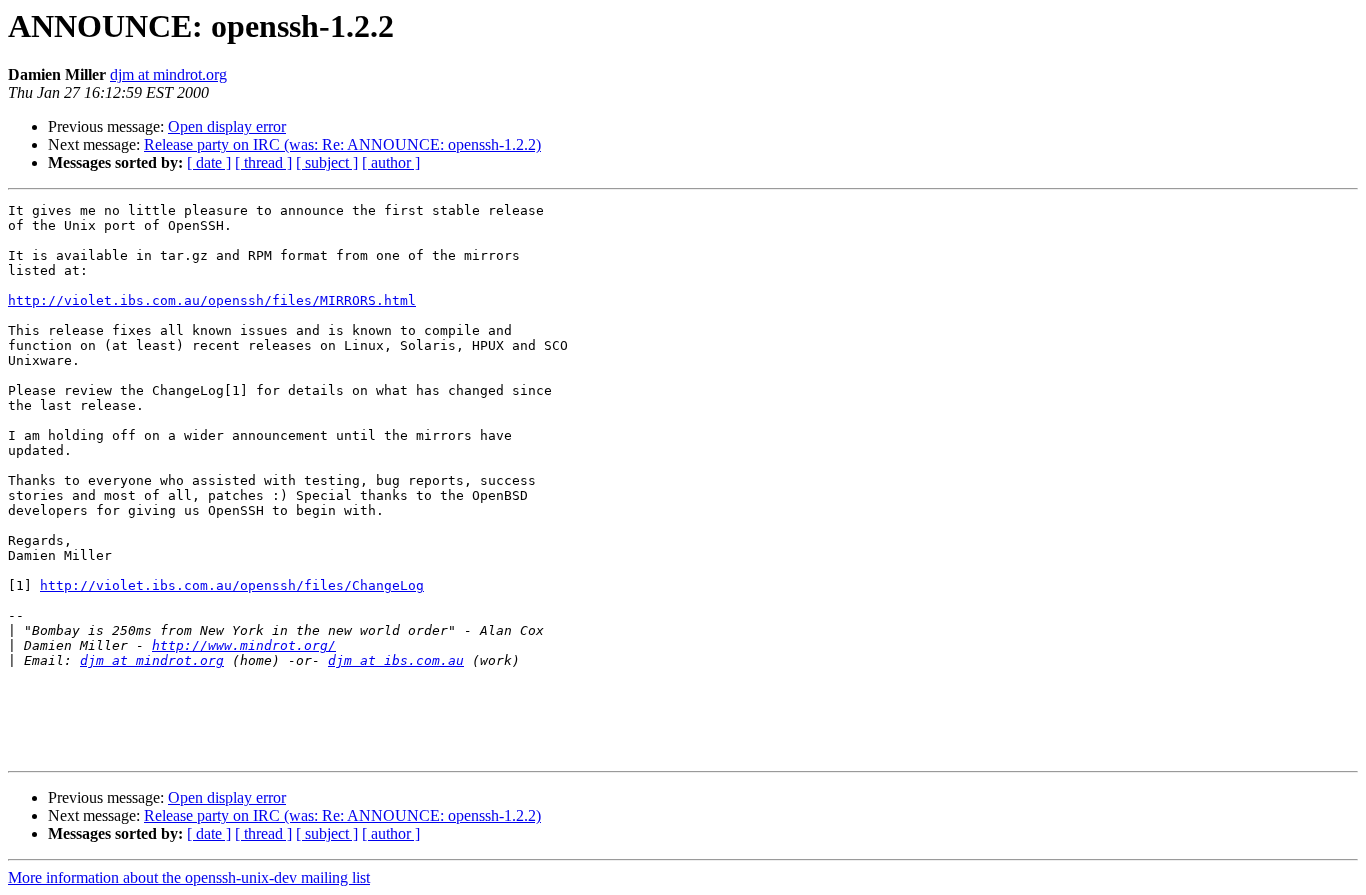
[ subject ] (327, 162)
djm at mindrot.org (168, 74)
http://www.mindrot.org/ (244, 645)
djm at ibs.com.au (396, 660)
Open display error (227, 126)
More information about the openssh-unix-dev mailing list (189, 877)
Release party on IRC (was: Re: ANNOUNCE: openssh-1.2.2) (342, 144)
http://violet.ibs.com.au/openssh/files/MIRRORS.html (212, 300)
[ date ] (209, 162)
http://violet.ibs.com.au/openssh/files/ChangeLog (232, 585)
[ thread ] (263, 162)
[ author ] (391, 162)
